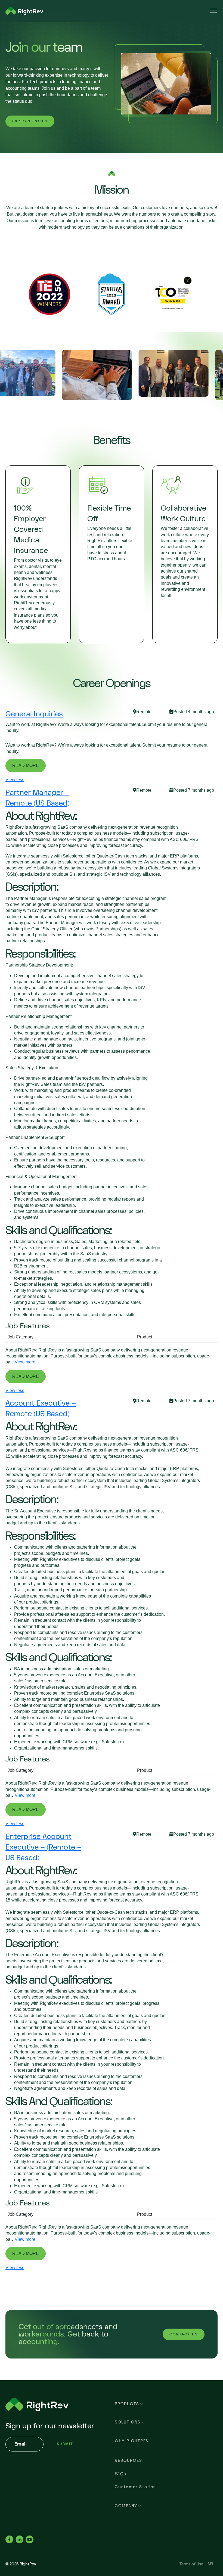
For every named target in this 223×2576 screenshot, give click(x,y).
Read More (26, 765)
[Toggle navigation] (213, 11)
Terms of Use (191, 2564)
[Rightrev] (24, 11)
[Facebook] (9, 2539)
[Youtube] (30, 2539)
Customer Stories (135, 2487)
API (210, 2564)
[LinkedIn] (19, 2539)
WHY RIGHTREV (132, 2441)
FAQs (120, 2474)
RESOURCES (128, 2461)
